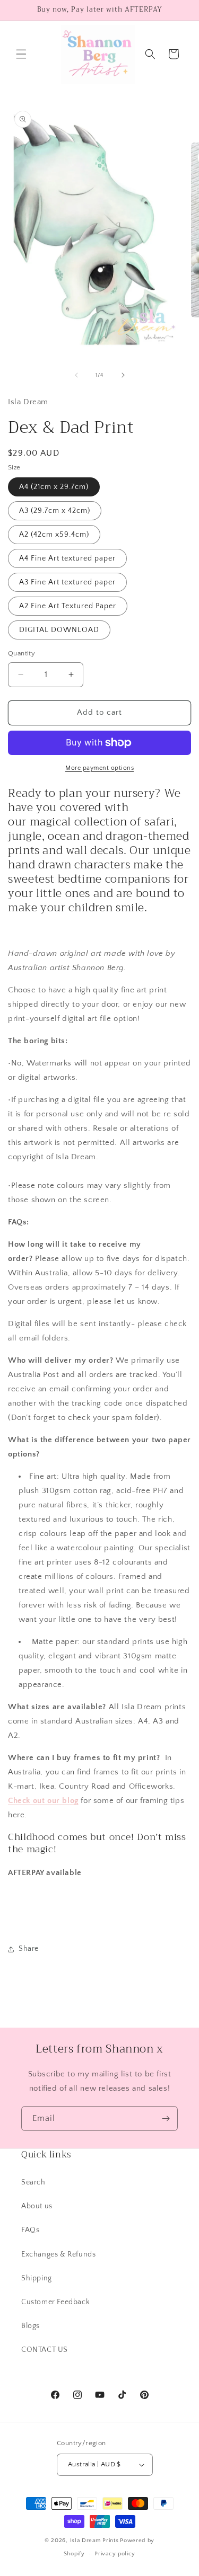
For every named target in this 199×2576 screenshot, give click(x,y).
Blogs (31, 2326)
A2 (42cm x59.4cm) (54, 535)
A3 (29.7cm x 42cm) (55, 511)
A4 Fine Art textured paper (67, 558)
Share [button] (29, 1949)
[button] (21, 54)
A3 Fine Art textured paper (67, 582)
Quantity (21, 653)
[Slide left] (76, 375)
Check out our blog (43, 1801)
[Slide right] (123, 375)
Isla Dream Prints (94, 2541)
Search (33, 2182)
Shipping (37, 2278)
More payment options (99, 768)
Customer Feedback (55, 2302)
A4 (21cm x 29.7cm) (54, 487)
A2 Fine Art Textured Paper (68, 606)
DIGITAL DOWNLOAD (59, 630)
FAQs (30, 2230)
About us (37, 2206)
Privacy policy (115, 2554)
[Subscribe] (166, 2118)
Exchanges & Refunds (58, 2254)
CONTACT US (45, 2350)
